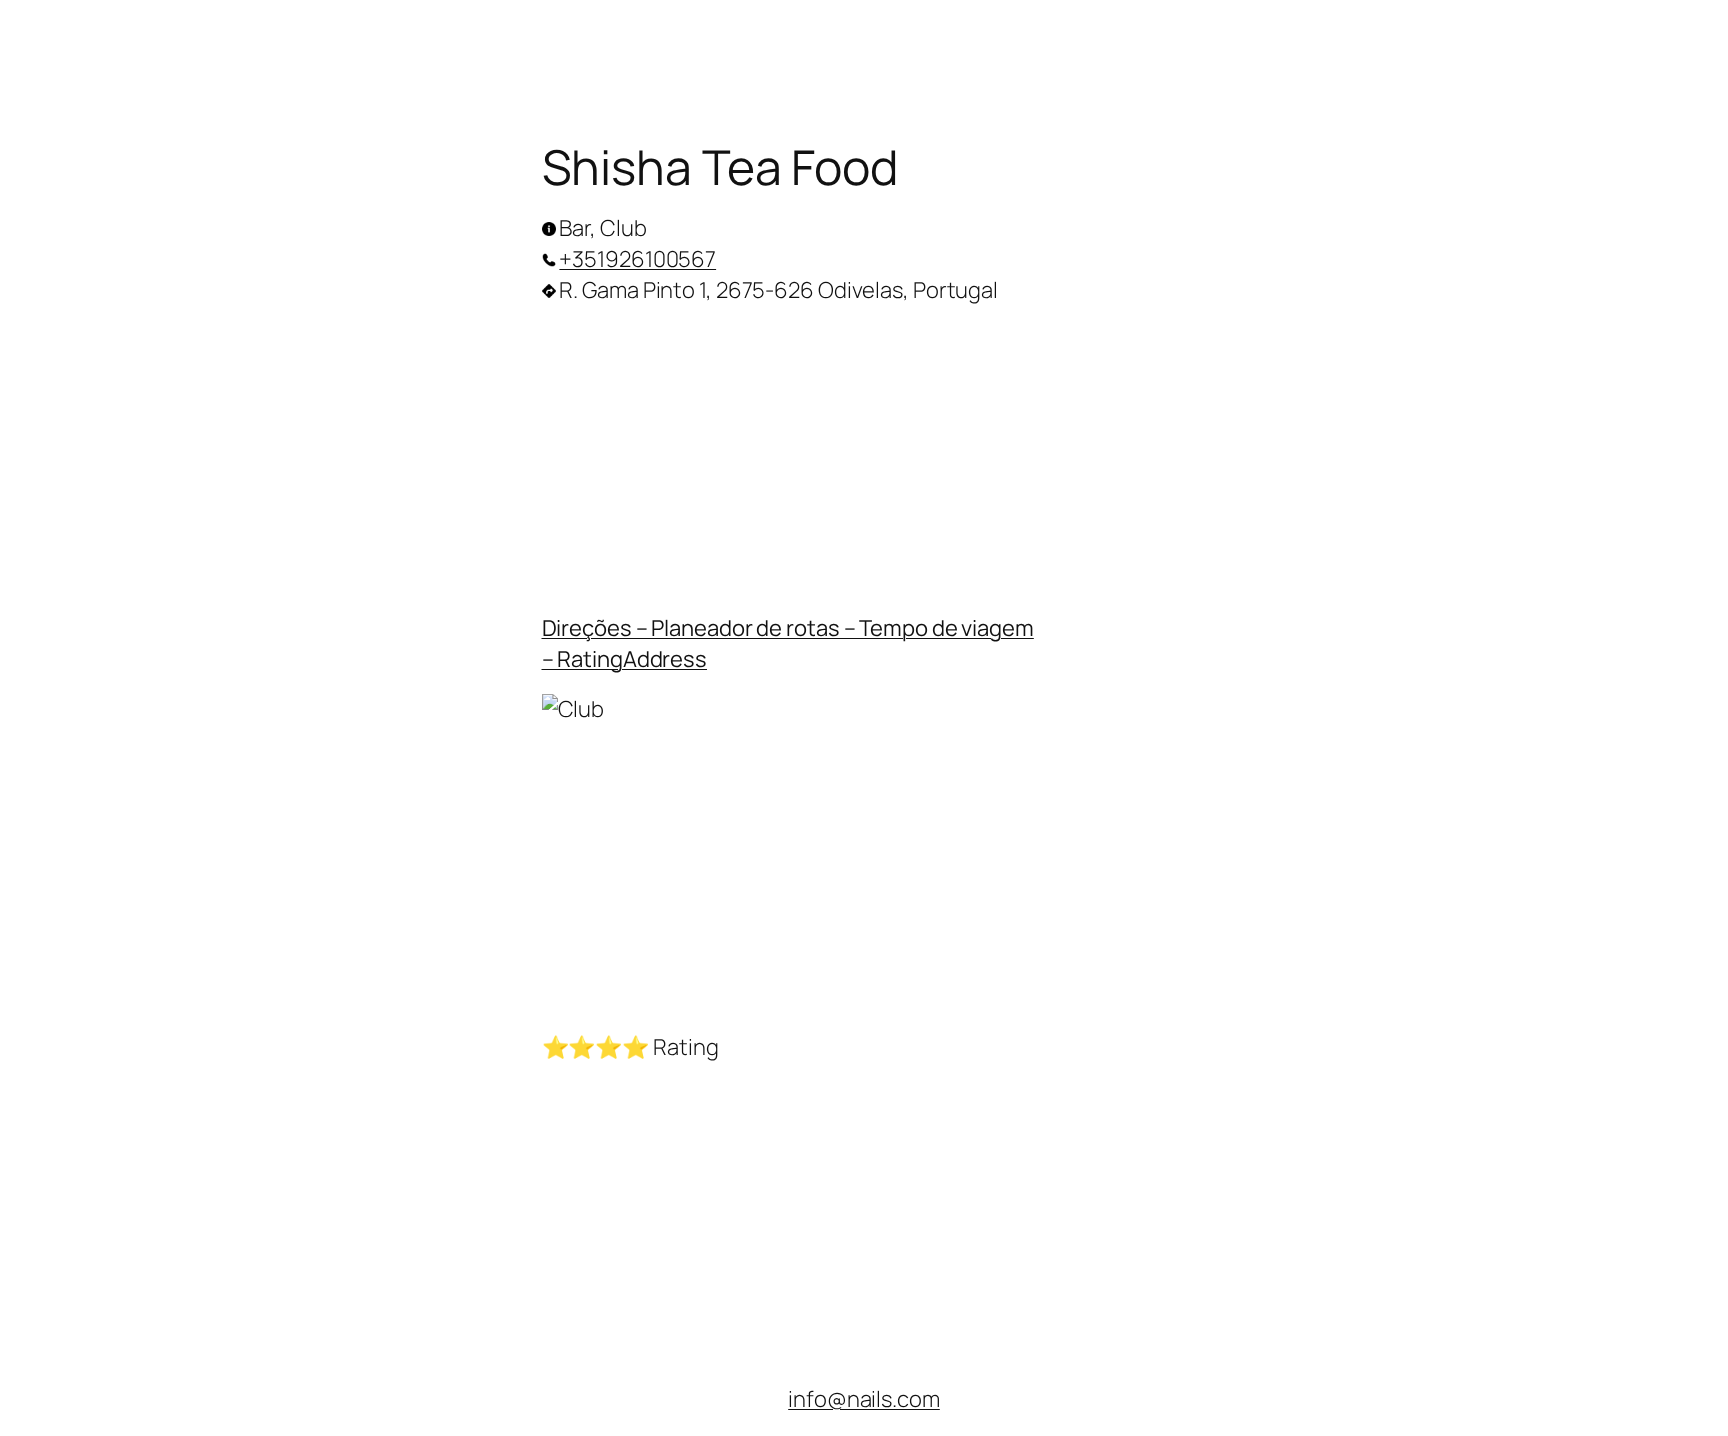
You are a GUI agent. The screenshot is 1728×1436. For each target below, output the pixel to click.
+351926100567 (637, 259)
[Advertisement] (864, 454)
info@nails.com (864, 1399)
